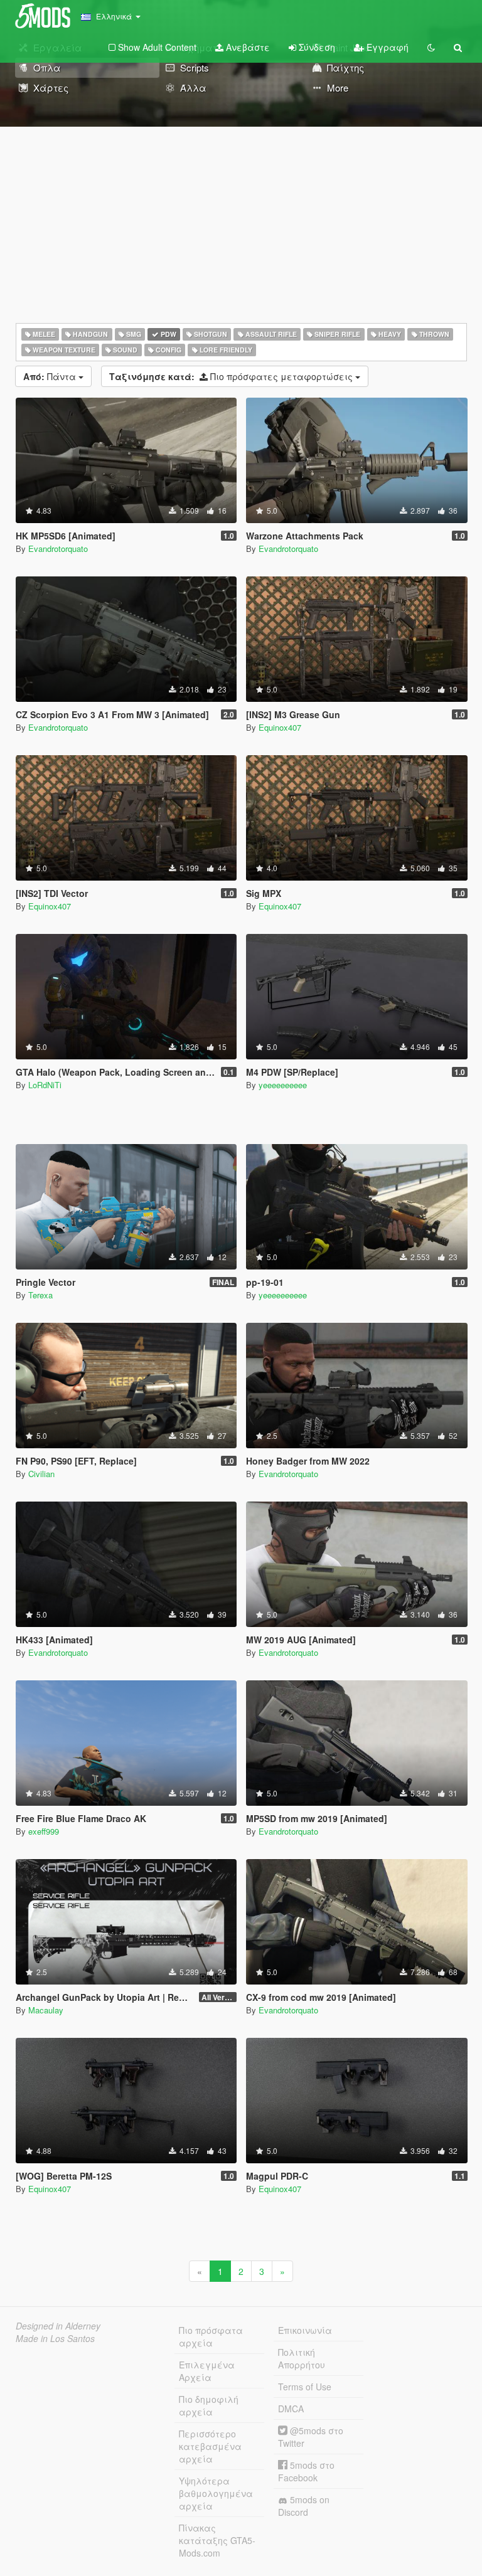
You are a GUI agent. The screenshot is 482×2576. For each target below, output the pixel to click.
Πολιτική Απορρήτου (302, 2358)
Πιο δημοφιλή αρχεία (209, 2405)
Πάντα (51, 376)
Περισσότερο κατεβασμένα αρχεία (210, 2446)
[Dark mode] (431, 47)
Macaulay (46, 2010)
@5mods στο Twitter (311, 2437)
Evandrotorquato (58, 549)
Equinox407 (280, 727)
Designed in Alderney (58, 2326)
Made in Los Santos (55, 2338)
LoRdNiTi (45, 1085)
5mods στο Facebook (306, 2471)
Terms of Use (305, 2387)
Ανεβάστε (247, 47)
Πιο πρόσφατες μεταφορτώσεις (232, 376)
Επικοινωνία (305, 2330)
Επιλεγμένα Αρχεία (207, 2371)
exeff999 (44, 1831)
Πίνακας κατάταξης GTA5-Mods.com (217, 2540)
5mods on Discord (304, 2506)
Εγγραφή (386, 47)
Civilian (41, 1474)
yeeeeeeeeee (283, 1085)
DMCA (291, 2409)
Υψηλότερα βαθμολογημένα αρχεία (216, 2493)
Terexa (40, 1295)
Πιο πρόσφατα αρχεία (211, 2336)
